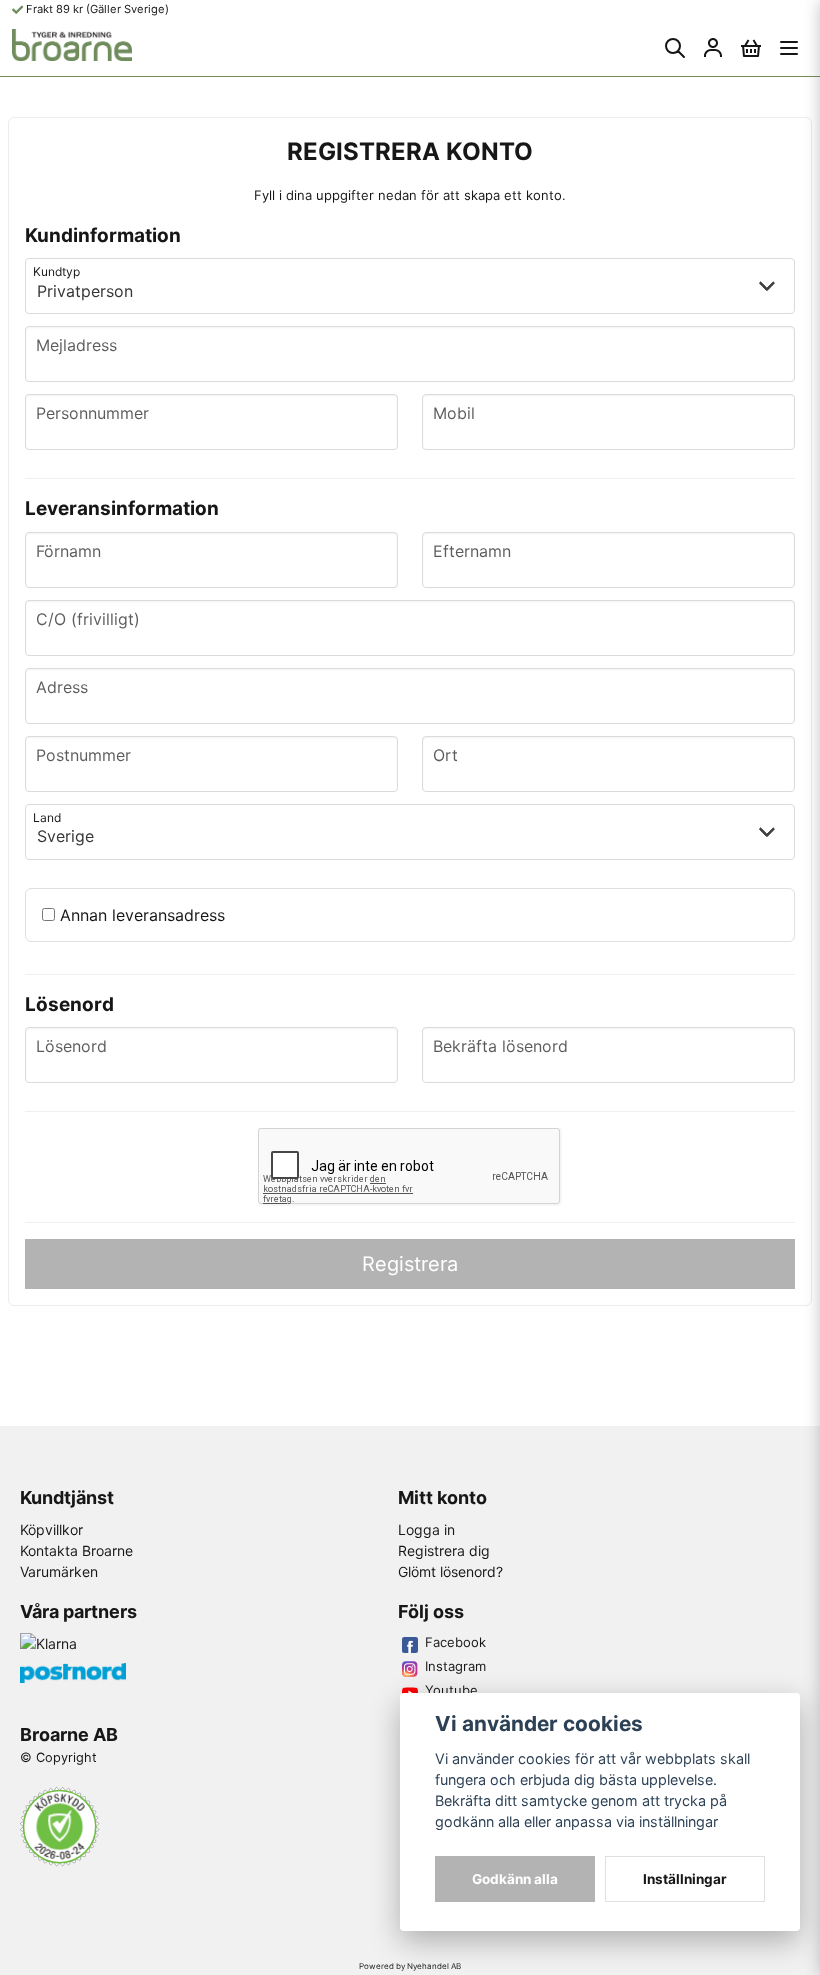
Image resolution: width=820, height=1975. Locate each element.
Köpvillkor (51, 1529)
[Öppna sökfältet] (675, 48)
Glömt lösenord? (450, 1571)
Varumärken (59, 1571)
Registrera (410, 1264)
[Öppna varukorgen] (751, 48)
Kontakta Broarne (76, 1550)
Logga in (426, 1529)
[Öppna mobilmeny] (789, 48)
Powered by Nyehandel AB (410, 1966)
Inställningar (685, 1879)
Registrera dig (444, 1550)
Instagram (455, 1666)
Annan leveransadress (140, 915)
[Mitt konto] (713, 48)
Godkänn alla (515, 1879)
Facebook (455, 1642)
